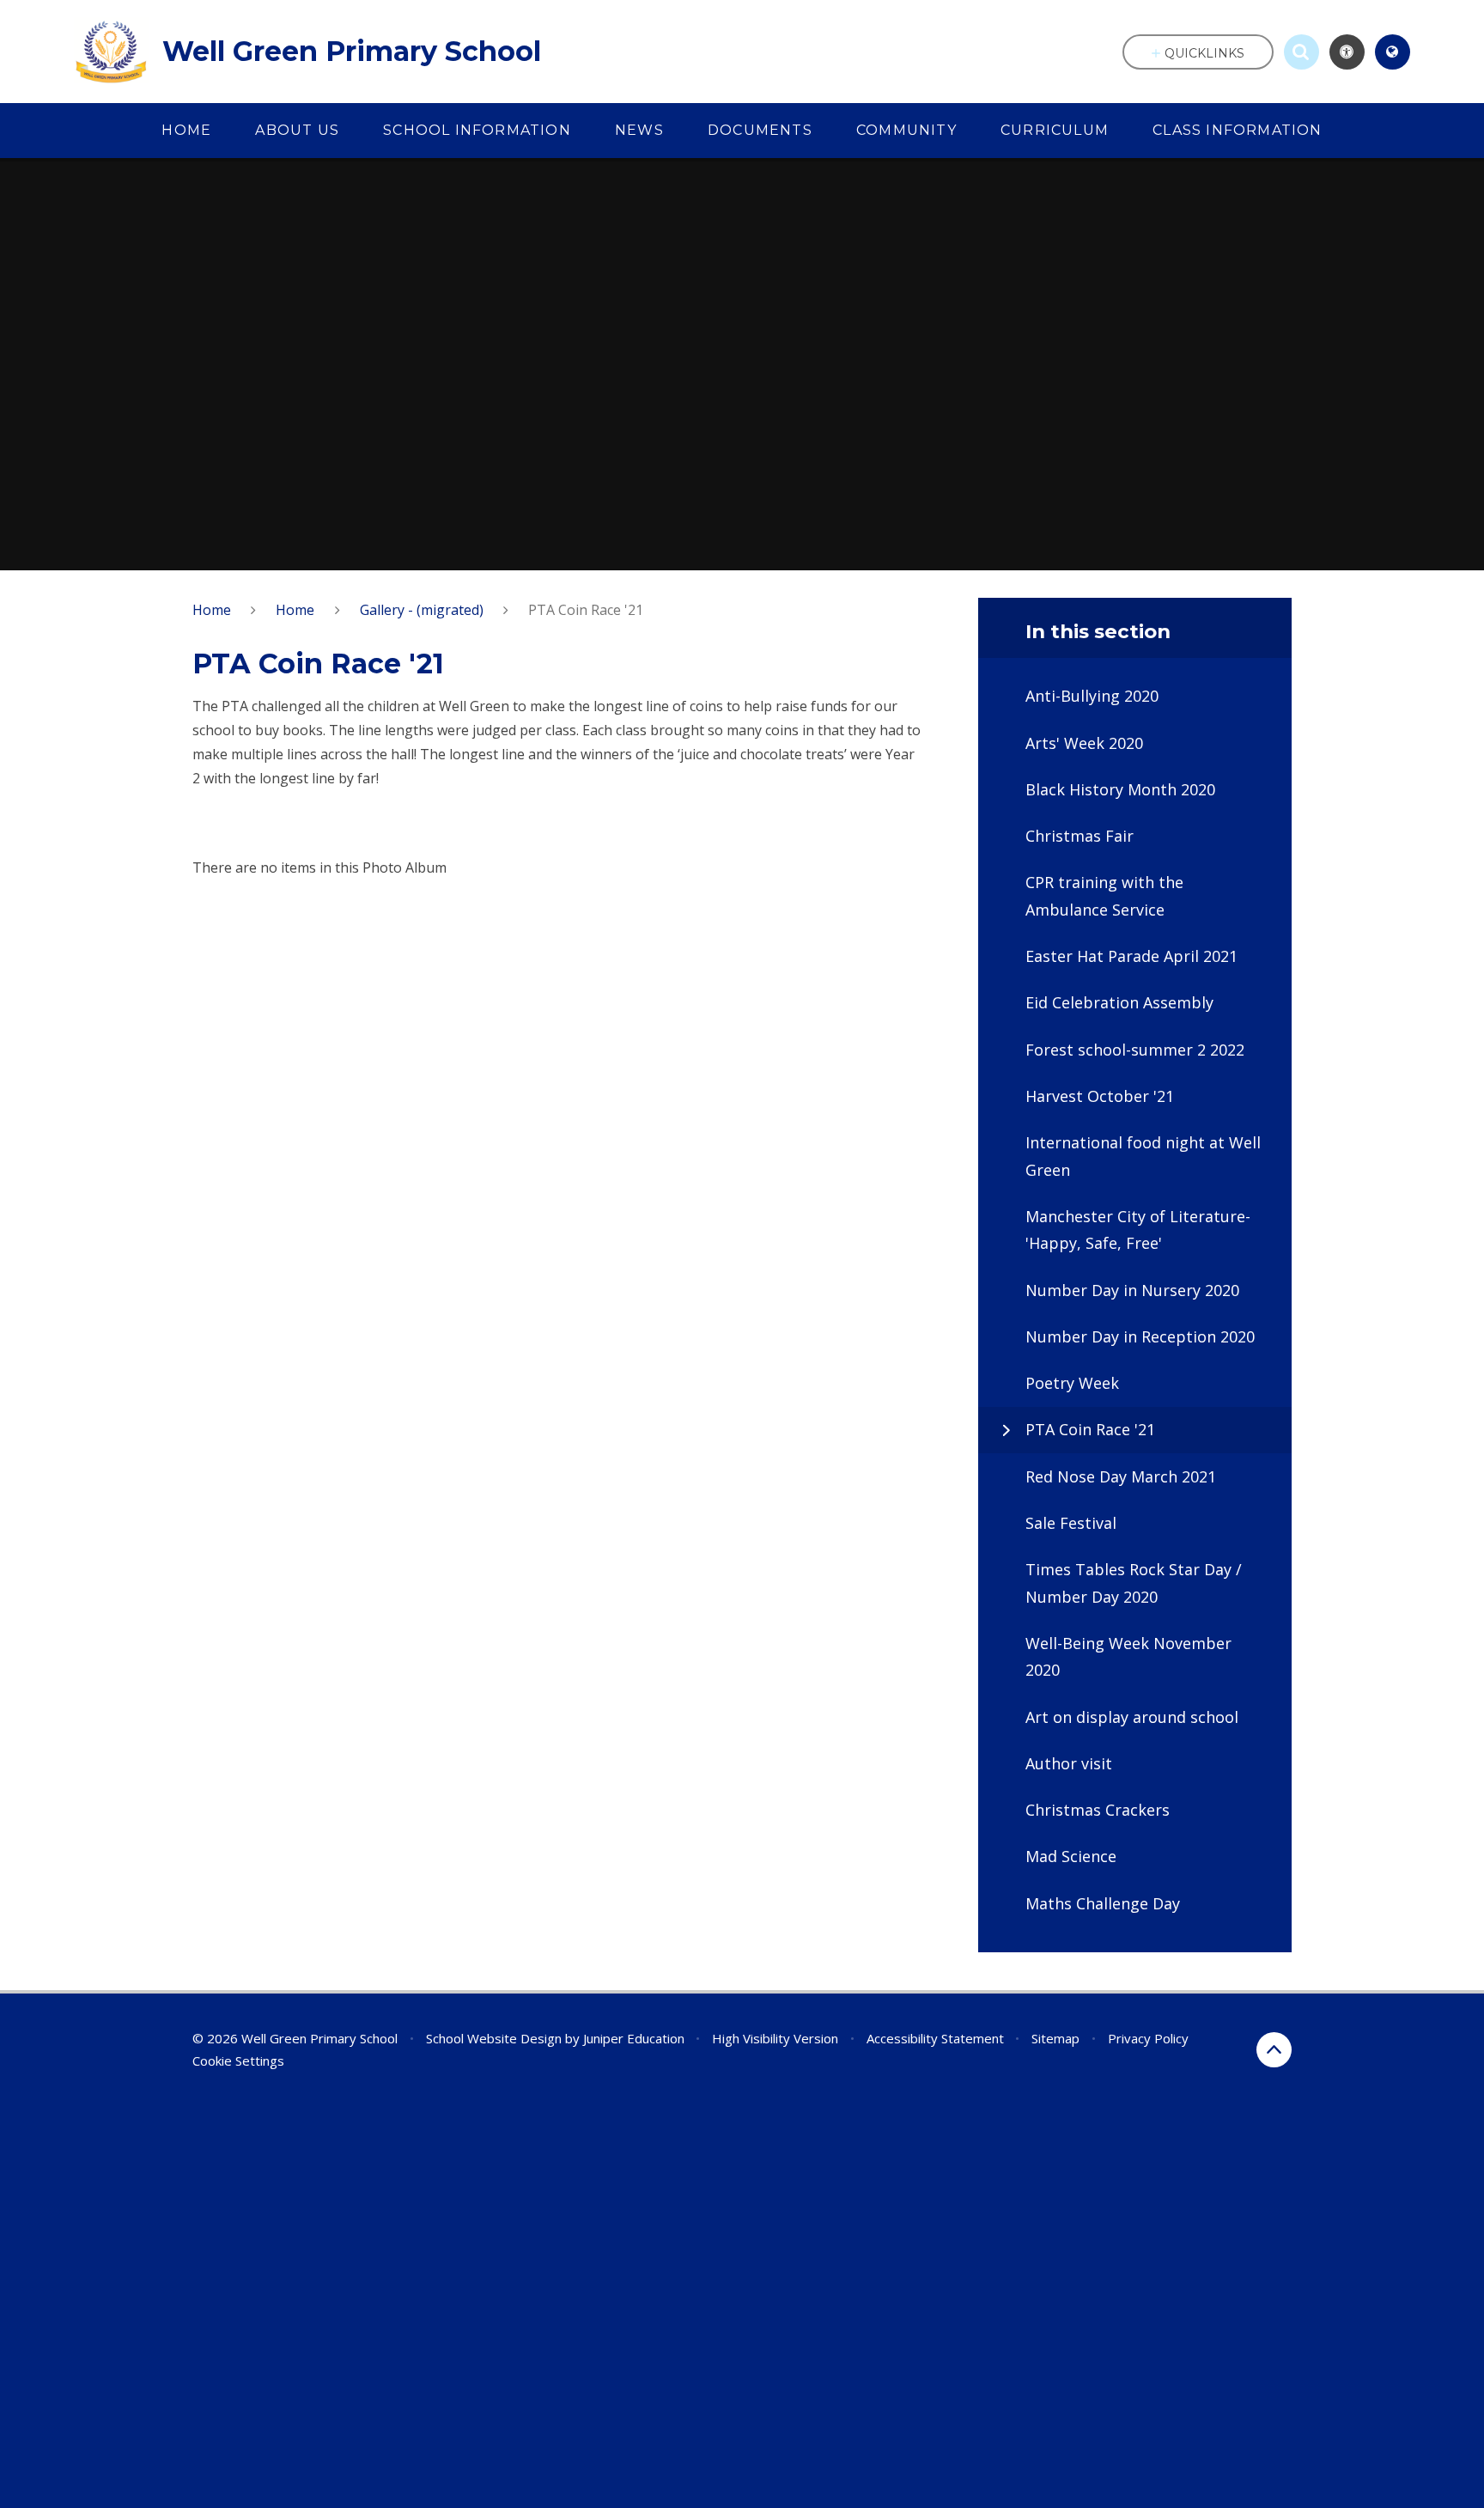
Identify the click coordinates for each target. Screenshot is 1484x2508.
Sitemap (1055, 2038)
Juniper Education (634, 2038)
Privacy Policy (1148, 2038)
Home (212, 610)
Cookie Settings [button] (238, 2061)
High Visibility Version (775, 2038)
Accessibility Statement (935, 2038)
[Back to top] (1274, 2050)
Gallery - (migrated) (422, 610)
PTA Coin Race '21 (586, 610)
